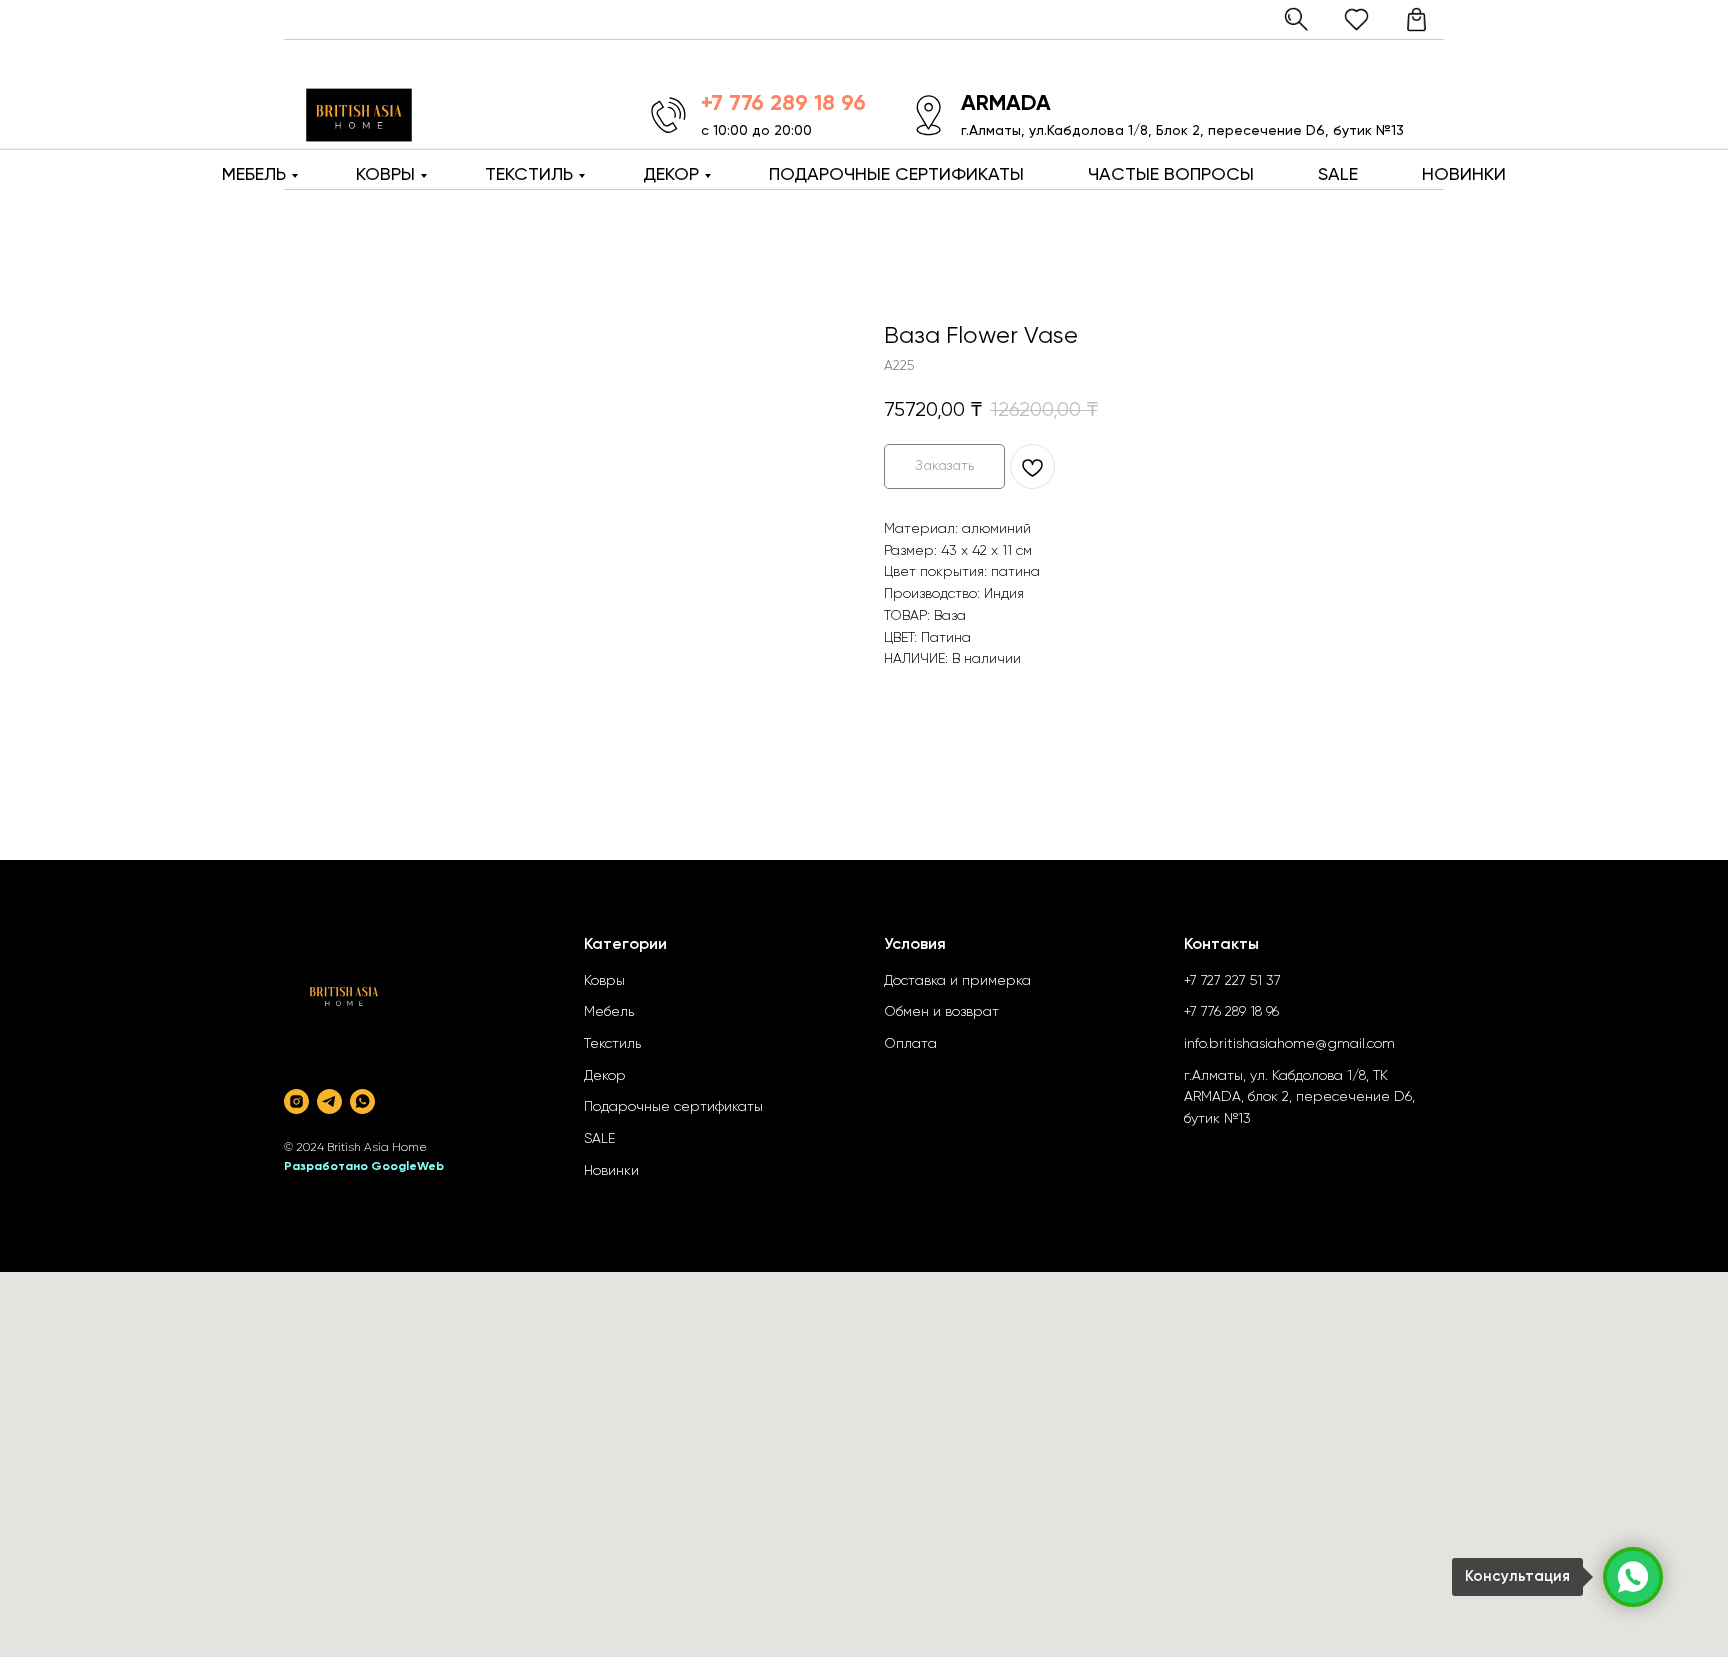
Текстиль (612, 1044)
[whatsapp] (362, 1101)
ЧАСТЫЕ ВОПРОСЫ (1171, 175)
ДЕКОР (671, 175)
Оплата (910, 1044)
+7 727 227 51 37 (1232, 981)
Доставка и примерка (957, 981)
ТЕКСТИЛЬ (529, 175)
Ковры (604, 981)
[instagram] (296, 1101)
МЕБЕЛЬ (254, 175)
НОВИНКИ (1464, 175)
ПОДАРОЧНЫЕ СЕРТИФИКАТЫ (896, 175)
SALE (1338, 175)
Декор (605, 1076)
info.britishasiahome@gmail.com (1289, 1044)
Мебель (609, 1012)
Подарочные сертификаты (673, 1107)
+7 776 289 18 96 (1231, 1012)
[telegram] (329, 1101)
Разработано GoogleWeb (364, 1167)
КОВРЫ (385, 175)
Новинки (611, 1171)
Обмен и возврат (941, 1012)
